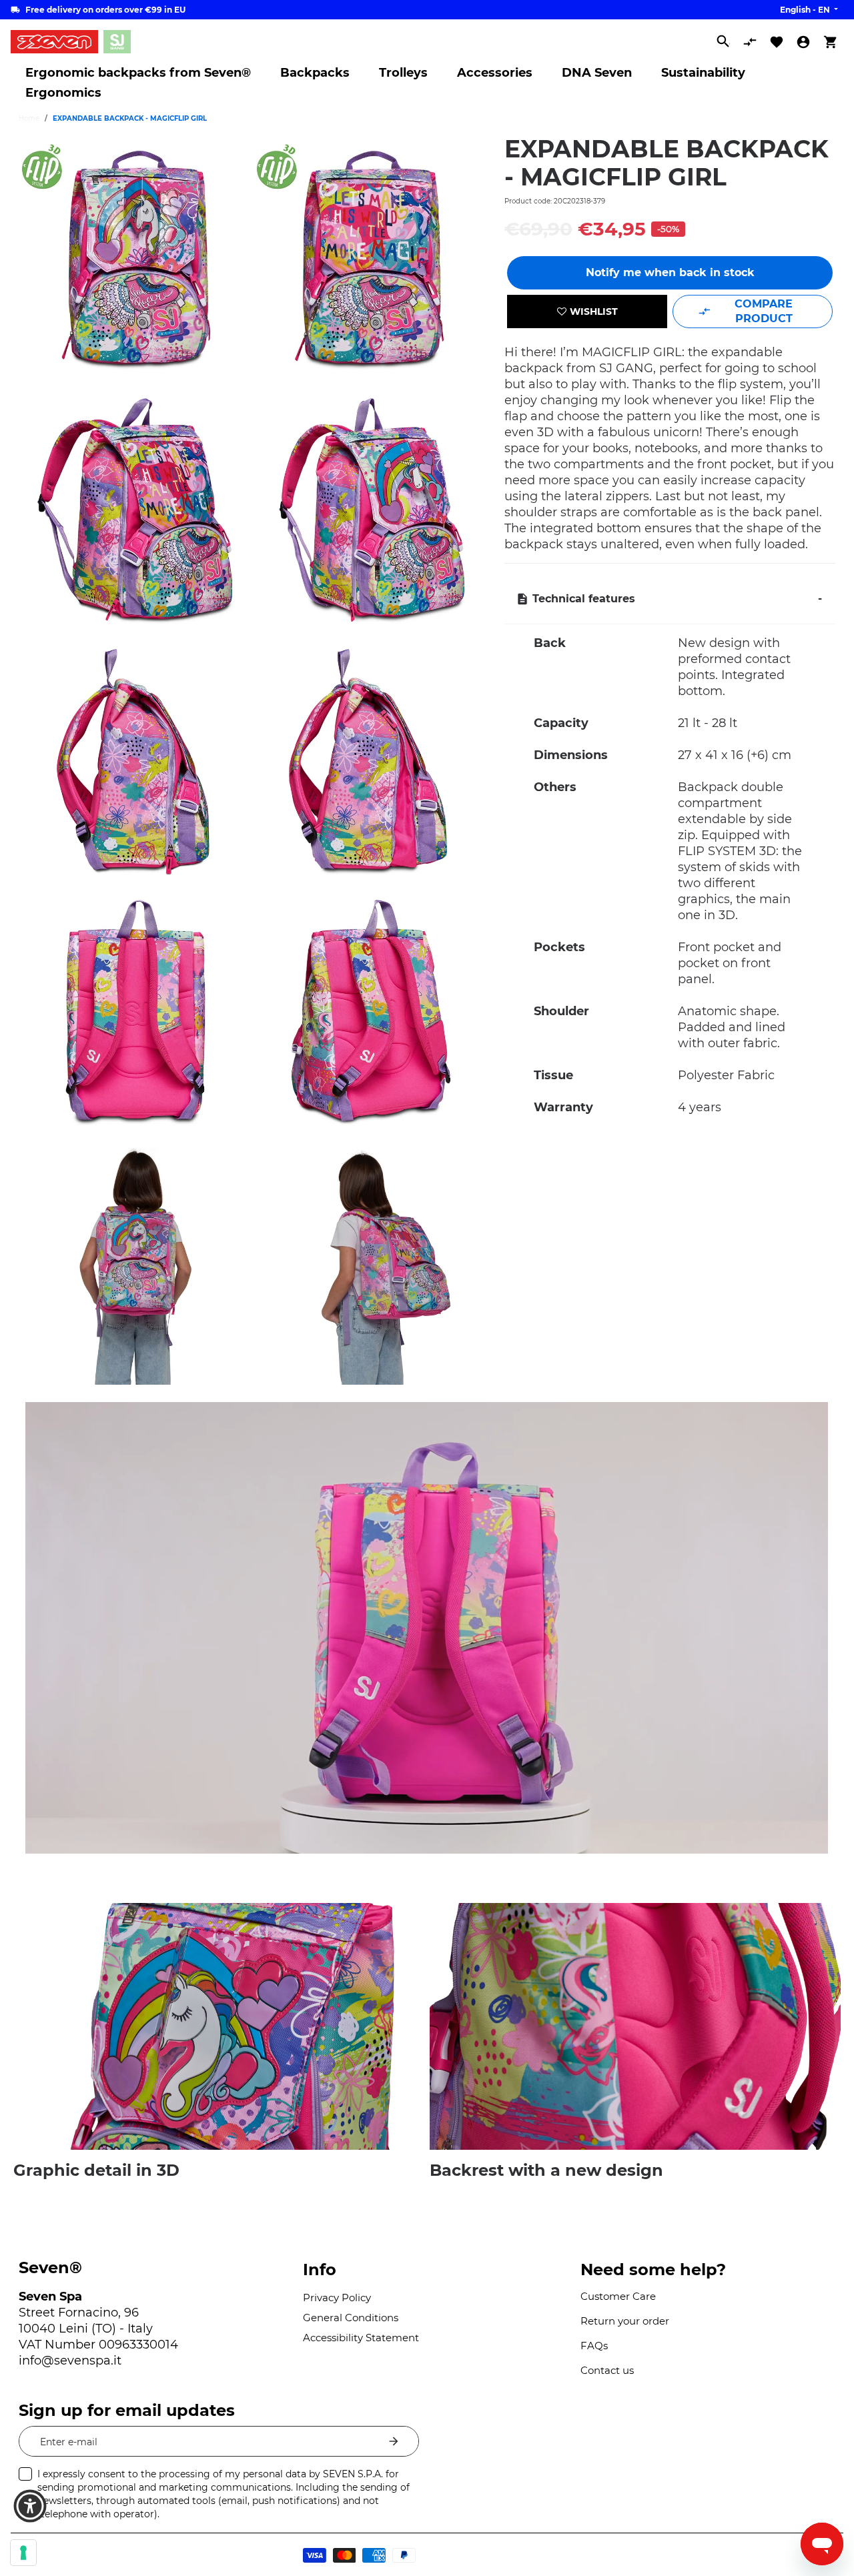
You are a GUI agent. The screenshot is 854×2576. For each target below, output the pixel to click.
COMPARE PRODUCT (764, 311)
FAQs (594, 2346)
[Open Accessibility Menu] (30, 2506)
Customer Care (618, 2296)
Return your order (625, 2321)
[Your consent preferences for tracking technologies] (23, 2553)
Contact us (607, 2370)
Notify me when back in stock (670, 272)
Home (29, 118)
